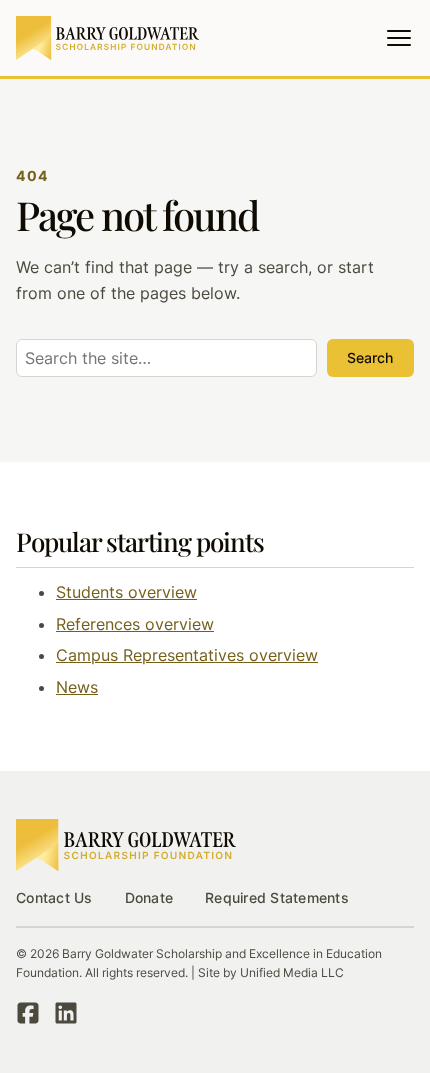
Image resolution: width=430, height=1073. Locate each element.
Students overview (126, 592)
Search (370, 357)
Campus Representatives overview (187, 655)
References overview (135, 624)
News (77, 687)
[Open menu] (399, 38)
